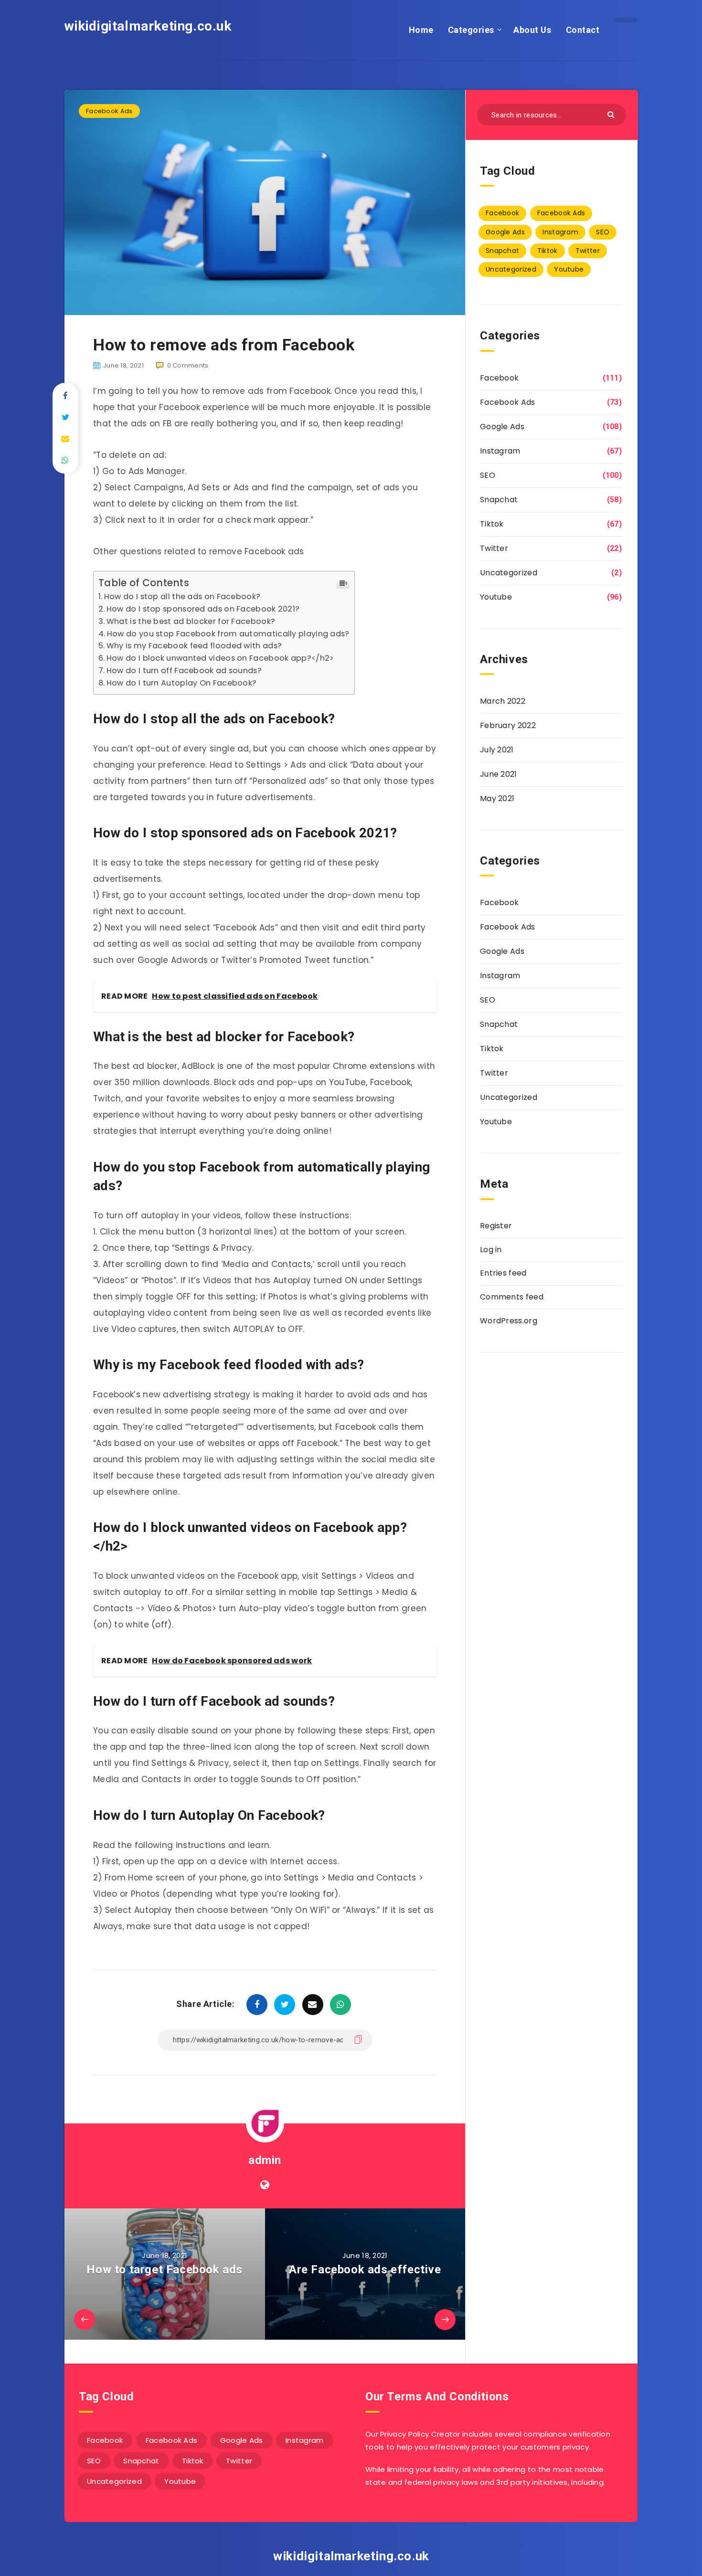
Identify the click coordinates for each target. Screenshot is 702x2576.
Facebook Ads (109, 111)
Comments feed (512, 1297)
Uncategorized (511, 269)
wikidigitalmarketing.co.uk (148, 26)
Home (421, 30)
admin (265, 2160)
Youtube (569, 269)
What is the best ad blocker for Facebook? (191, 621)
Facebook (502, 213)
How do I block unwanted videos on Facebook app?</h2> (220, 658)
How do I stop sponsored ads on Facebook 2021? (203, 609)
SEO (603, 232)
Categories (471, 30)
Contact (583, 30)
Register (496, 1226)
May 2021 (497, 798)
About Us (532, 30)
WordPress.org (509, 1321)
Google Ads (505, 232)
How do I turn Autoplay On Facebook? (181, 683)
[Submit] (612, 114)
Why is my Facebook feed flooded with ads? (194, 646)
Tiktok (548, 251)
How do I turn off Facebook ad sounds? (184, 670)
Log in (491, 1250)
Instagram (560, 232)
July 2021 (497, 750)
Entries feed (503, 1273)
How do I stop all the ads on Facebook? (182, 596)
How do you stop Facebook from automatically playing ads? (228, 634)
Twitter (588, 251)
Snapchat (502, 251)
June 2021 (499, 774)
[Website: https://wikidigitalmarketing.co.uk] (265, 2185)
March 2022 (503, 701)
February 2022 (508, 725)
